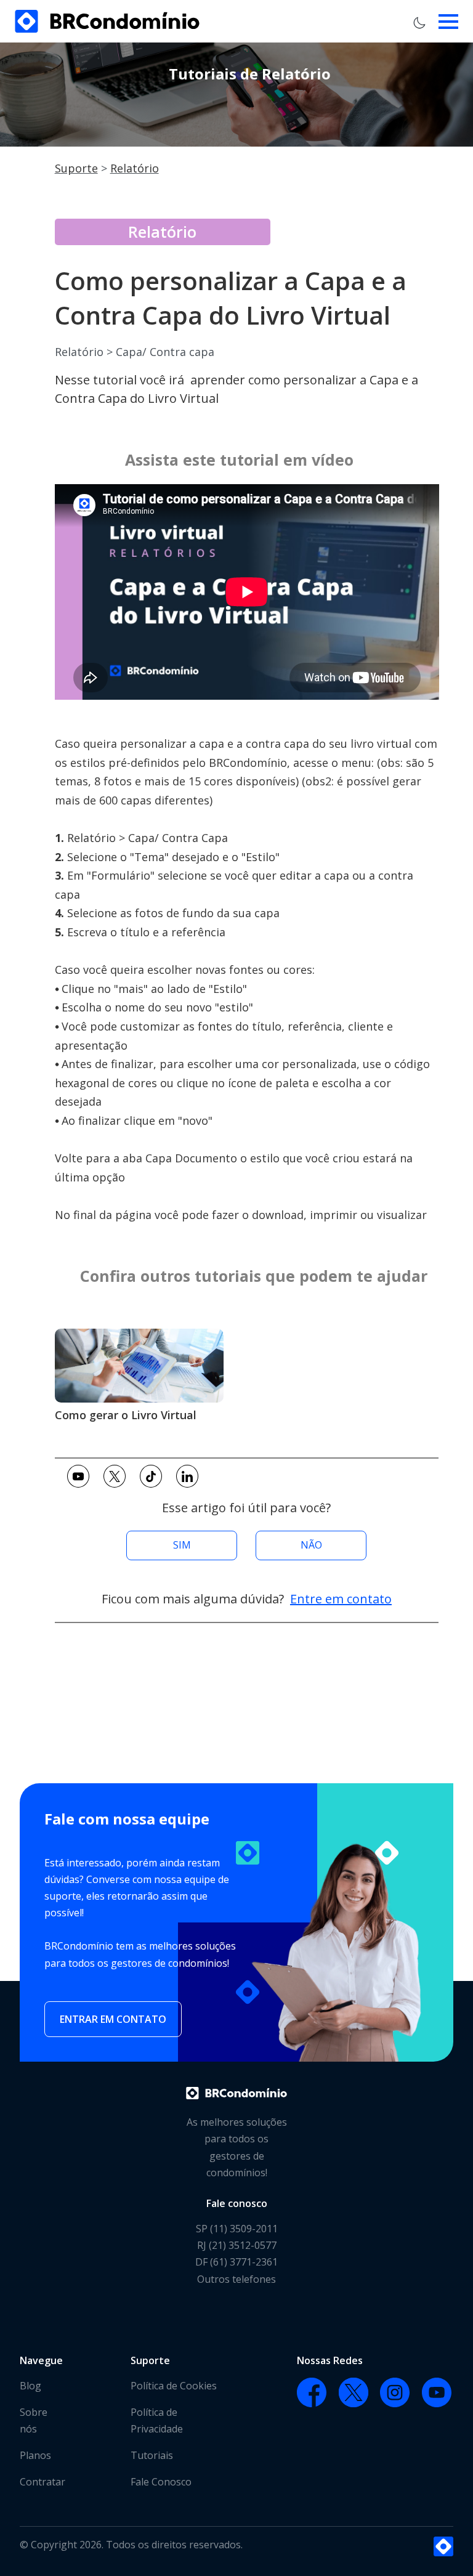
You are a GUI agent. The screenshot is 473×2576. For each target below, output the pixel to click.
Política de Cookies (174, 2386)
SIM (182, 1545)
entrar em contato (113, 2019)
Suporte (76, 168)
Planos (35, 2455)
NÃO (311, 1545)
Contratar (42, 2482)
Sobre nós (34, 2420)
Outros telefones (236, 2279)
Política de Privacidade (157, 2420)
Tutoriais (152, 2455)
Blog (30, 2386)
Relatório (135, 168)
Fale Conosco (161, 2482)
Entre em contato (341, 1599)
